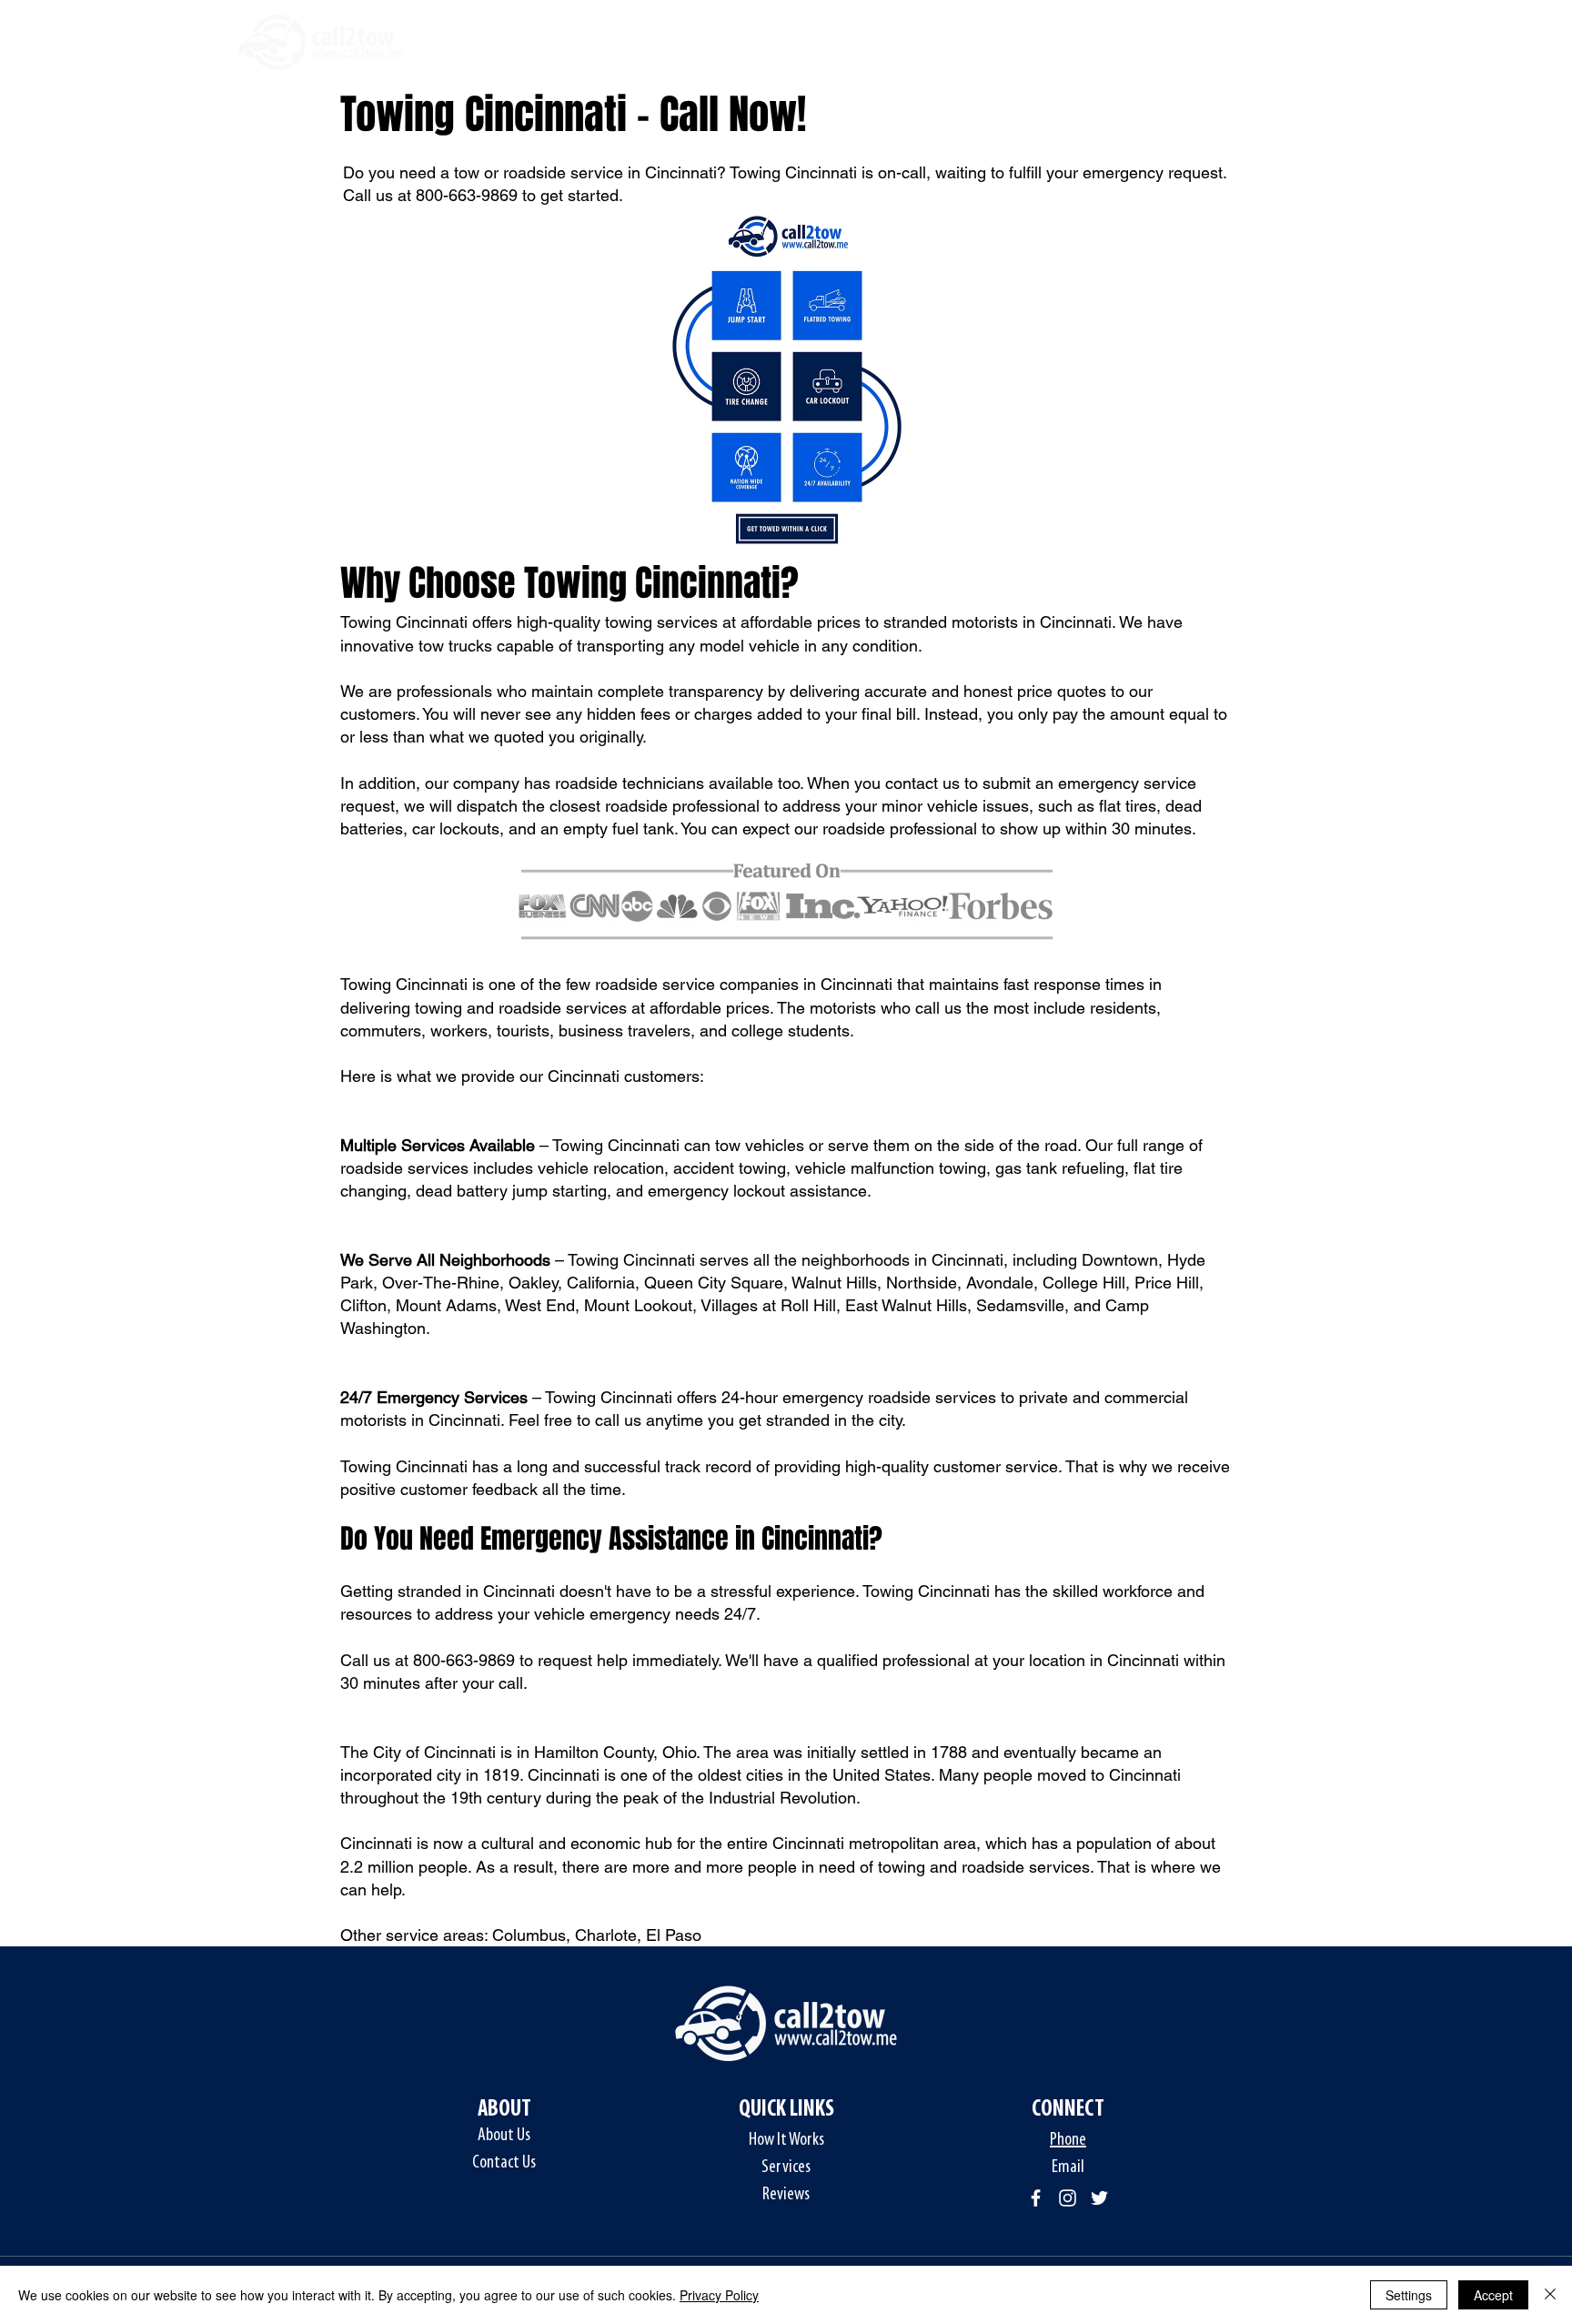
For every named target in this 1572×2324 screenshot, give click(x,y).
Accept (1493, 2295)
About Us (504, 2136)
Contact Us (504, 2163)
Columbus (529, 1935)
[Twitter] (1099, 2198)
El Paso (674, 1935)
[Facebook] (1036, 2198)
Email (1068, 2167)
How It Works (786, 2140)
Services (786, 2167)
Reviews (786, 2195)
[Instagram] (1068, 2198)
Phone (1068, 2140)
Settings (1409, 2295)
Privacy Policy (719, 2295)
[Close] (1550, 2295)
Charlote (606, 1935)
